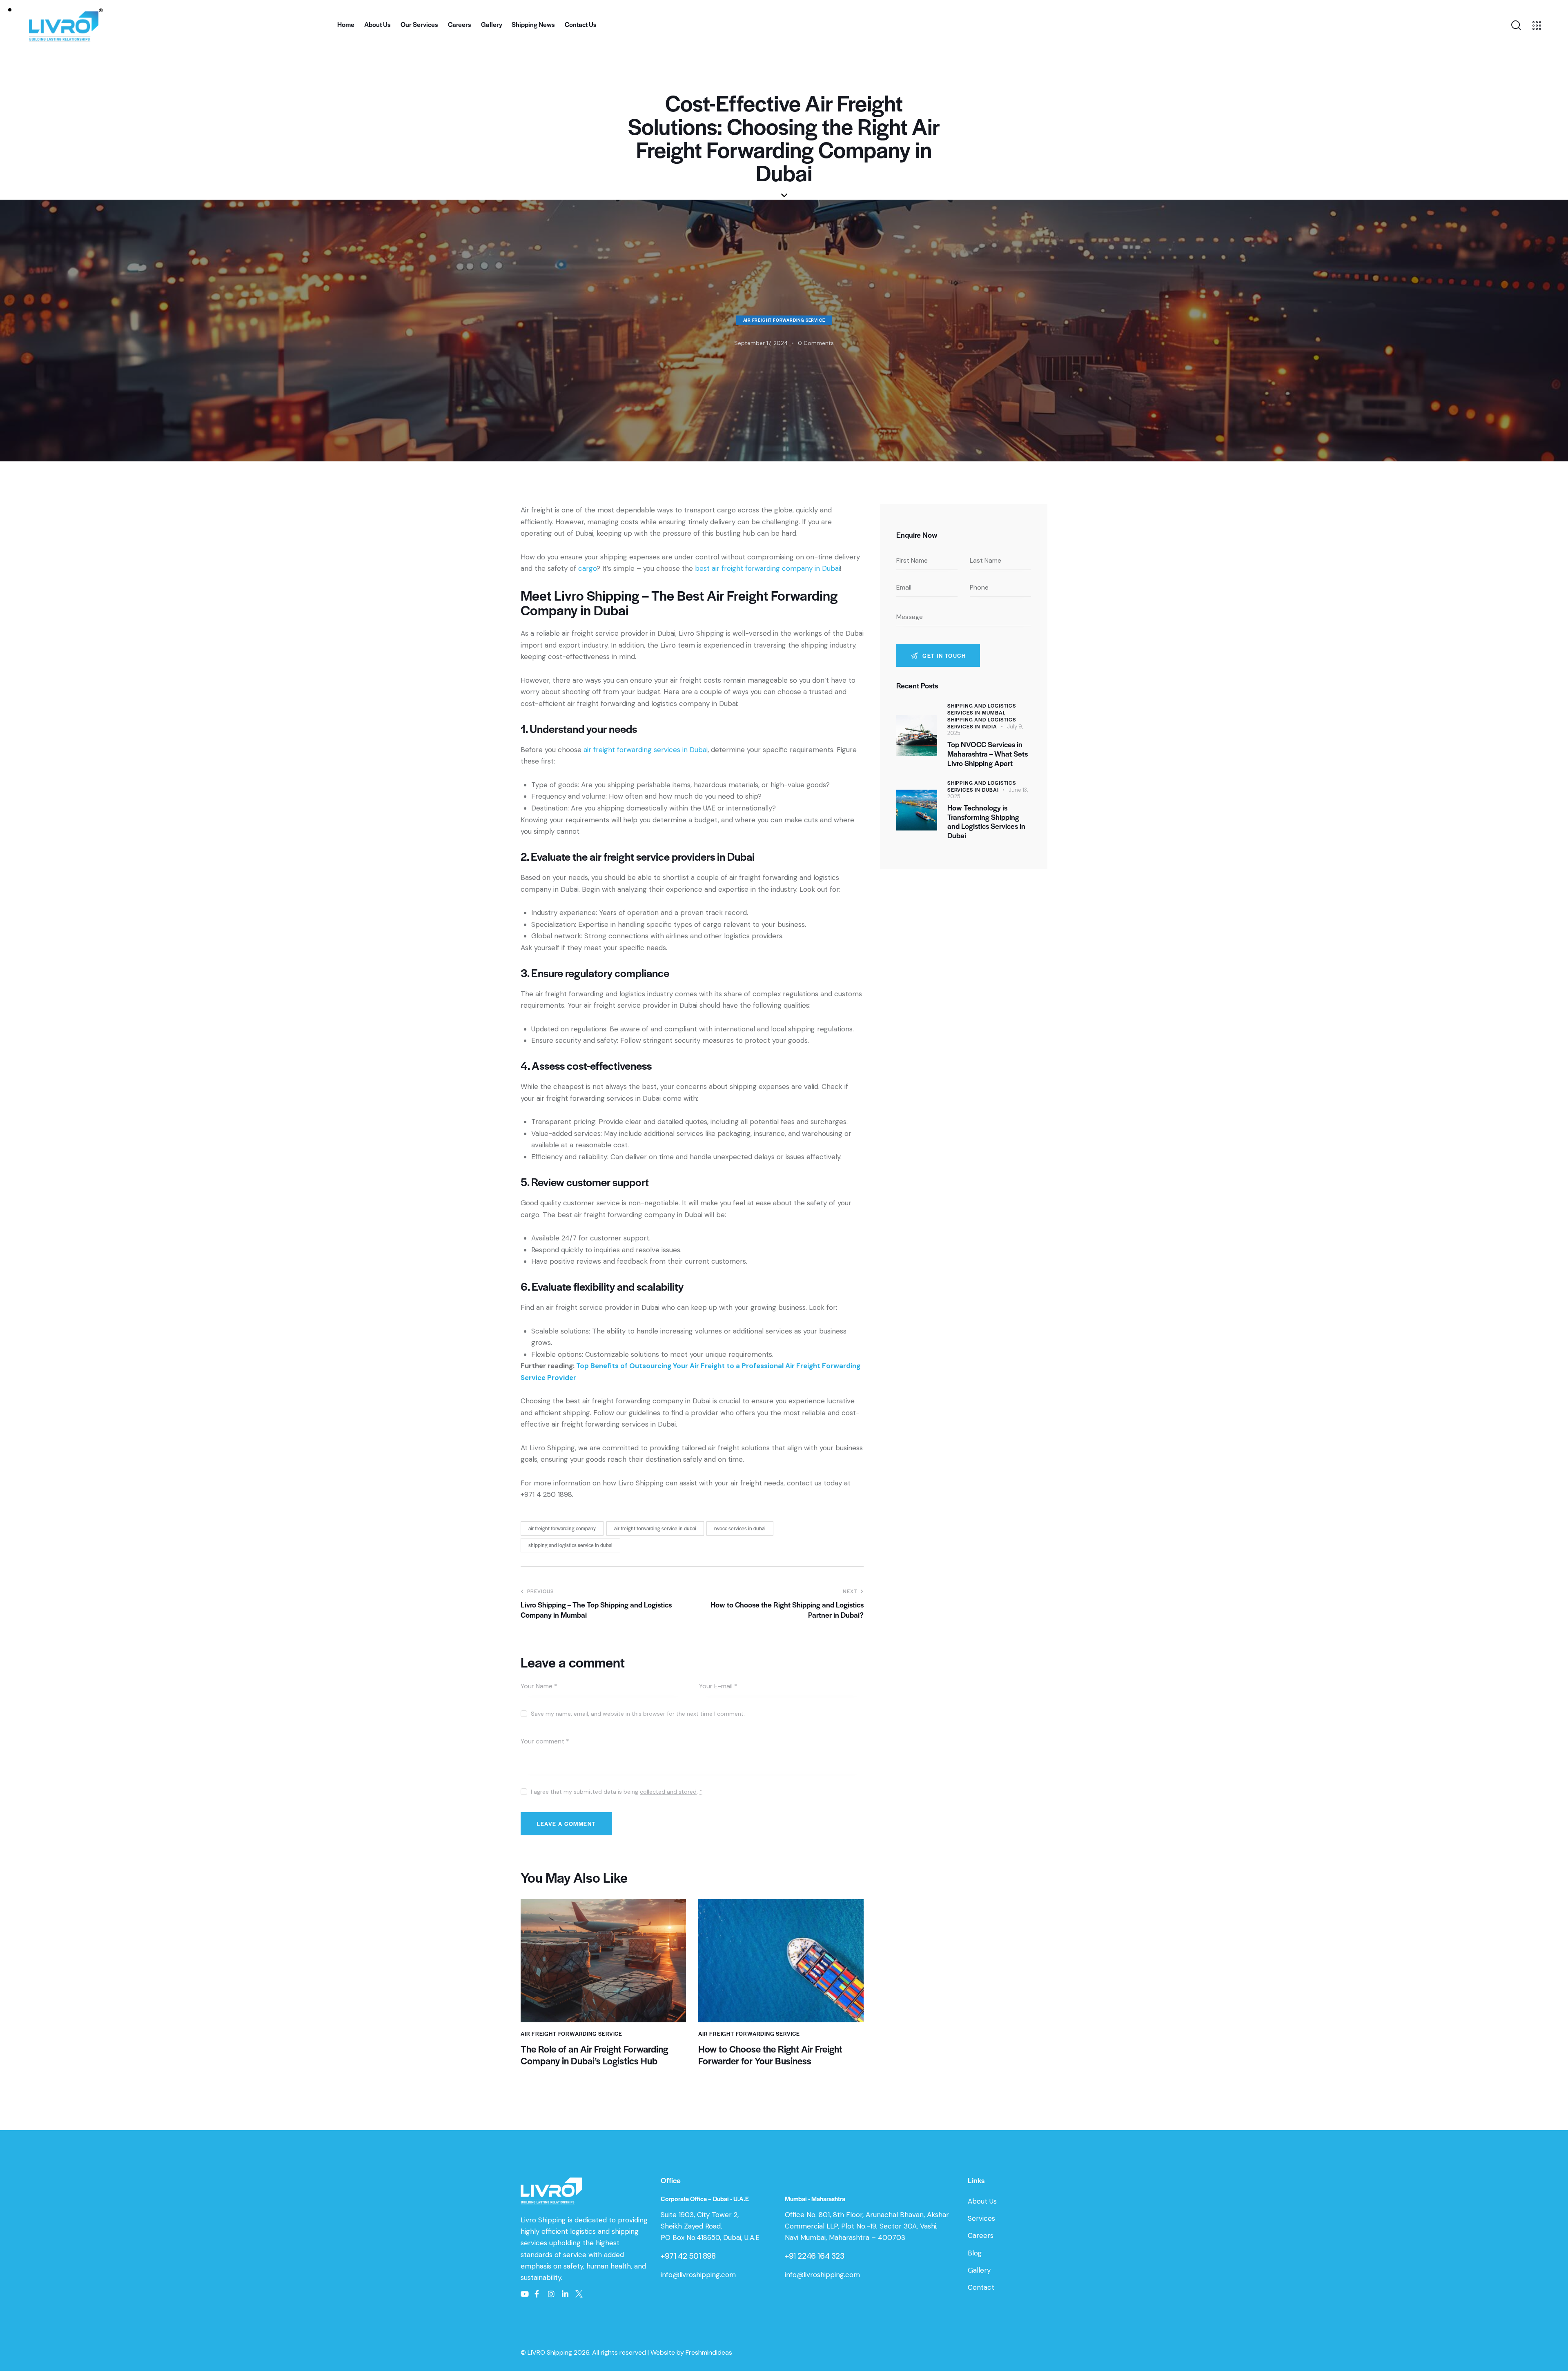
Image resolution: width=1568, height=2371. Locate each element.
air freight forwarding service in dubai (655, 1528)
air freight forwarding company (562, 1528)
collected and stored (668, 1792)
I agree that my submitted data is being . (617, 1792)
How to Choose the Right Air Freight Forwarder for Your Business (770, 2055)
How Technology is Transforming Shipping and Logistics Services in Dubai (986, 822)
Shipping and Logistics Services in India (982, 723)
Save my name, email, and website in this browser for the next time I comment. (638, 1714)
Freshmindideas (709, 2352)
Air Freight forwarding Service (784, 320)
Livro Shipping (544, 2220)
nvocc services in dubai (740, 1528)
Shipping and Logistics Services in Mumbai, (982, 709)
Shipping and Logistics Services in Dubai (982, 786)
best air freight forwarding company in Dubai (767, 568)
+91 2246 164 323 (815, 2256)
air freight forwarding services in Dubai (646, 750)
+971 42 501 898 (688, 2256)
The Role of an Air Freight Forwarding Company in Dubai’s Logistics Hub (594, 2055)
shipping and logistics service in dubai (570, 1545)
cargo (587, 568)
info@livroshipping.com (698, 2275)
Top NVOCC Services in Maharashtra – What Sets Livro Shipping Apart (988, 754)
